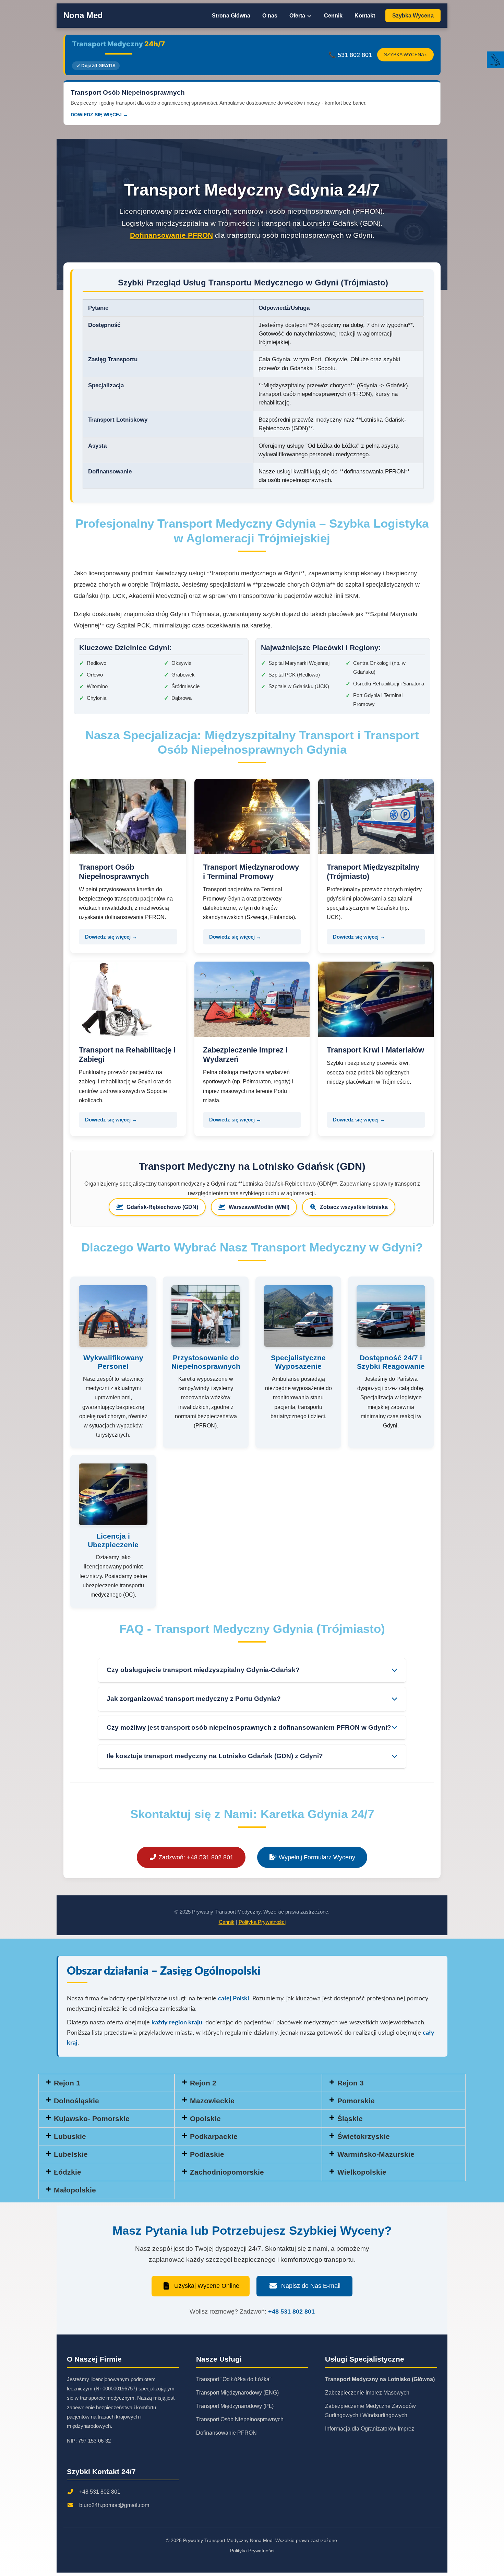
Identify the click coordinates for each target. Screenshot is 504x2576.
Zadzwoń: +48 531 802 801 (195, 1857)
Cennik (333, 16)
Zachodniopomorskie (227, 2172)
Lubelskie (71, 2154)
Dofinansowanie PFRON (171, 235)
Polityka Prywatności (262, 1922)
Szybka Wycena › (405, 55)
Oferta (298, 16)
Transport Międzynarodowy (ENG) (237, 2393)
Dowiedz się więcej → (111, 937)
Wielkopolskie (362, 2172)
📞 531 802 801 (350, 55)
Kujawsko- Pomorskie (92, 2119)
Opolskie (205, 2119)
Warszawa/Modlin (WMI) (259, 1207)
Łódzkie (68, 2172)
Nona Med (83, 15)
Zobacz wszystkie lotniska (354, 1207)
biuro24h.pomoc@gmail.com (114, 2505)
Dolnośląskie (76, 2101)
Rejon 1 (67, 2083)
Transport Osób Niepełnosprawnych (240, 2419)
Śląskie (350, 2119)
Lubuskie (70, 2136)
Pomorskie (356, 2101)
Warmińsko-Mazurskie (376, 2154)
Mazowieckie (212, 2101)
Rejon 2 (203, 2083)
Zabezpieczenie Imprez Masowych (367, 2393)
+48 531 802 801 (291, 2312)
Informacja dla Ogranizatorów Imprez (370, 2429)
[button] (394, 2083)
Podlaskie (207, 2154)
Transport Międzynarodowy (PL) (235, 2406)
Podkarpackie (214, 2136)
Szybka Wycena (413, 16)
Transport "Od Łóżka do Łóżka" (234, 2379)
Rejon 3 (351, 2083)
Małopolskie (75, 2190)
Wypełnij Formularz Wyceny (316, 1857)
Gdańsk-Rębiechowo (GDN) (162, 1207)
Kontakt (365, 16)
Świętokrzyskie (364, 2136)
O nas (270, 16)
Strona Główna (231, 16)
